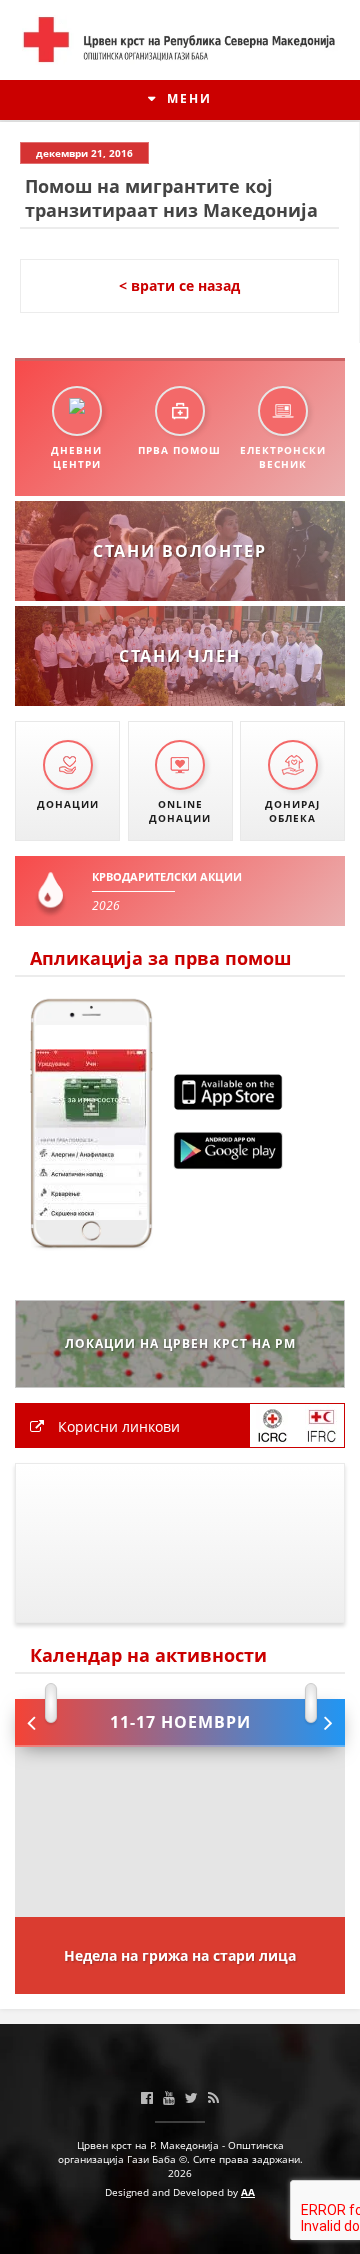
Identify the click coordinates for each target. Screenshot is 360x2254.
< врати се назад (179, 285)
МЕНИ (187, 98)
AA (248, 2192)
